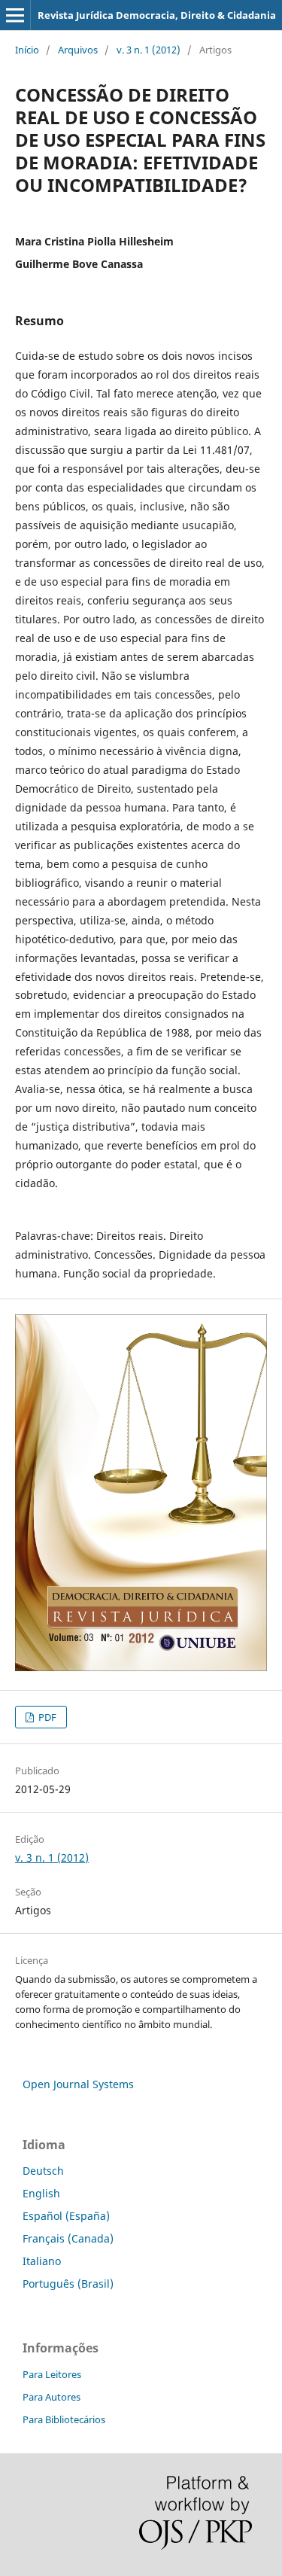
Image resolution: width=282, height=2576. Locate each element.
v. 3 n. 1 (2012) (149, 50)
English (41, 2193)
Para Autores (52, 2397)
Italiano (42, 2261)
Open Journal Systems (78, 2084)
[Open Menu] (15, 15)
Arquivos (78, 50)
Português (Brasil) (68, 2284)
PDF (46, 1717)
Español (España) (66, 2216)
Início (27, 50)
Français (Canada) (68, 2238)
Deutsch (43, 2171)
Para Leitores (52, 2374)
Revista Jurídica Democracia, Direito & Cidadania (157, 15)
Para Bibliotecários (64, 2419)
